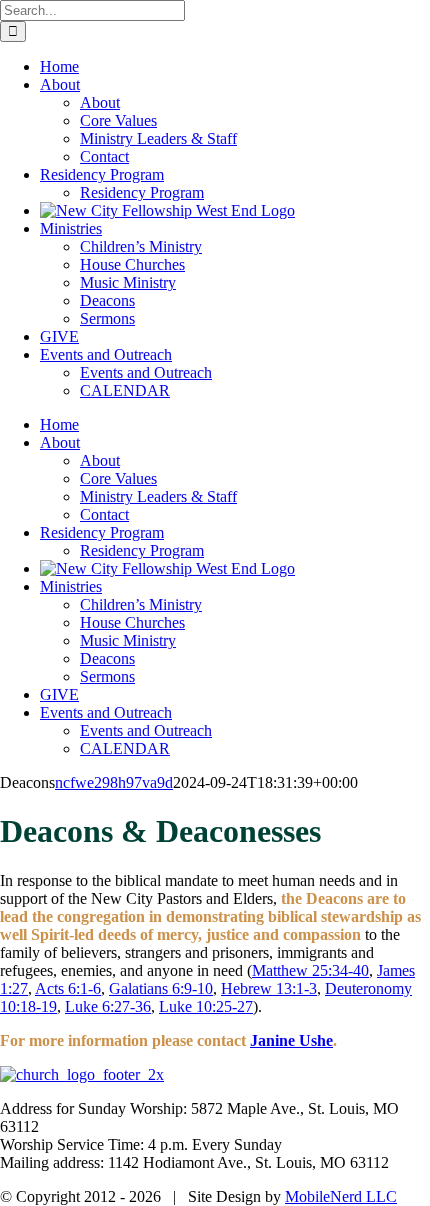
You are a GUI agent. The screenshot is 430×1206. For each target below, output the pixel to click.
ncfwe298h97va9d (114, 782)
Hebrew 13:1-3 (269, 988)
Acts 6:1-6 (68, 988)
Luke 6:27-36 (108, 1006)
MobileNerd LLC (341, 1196)
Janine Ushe (291, 1040)
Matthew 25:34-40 (310, 970)
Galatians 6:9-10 (161, 988)
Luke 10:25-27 (206, 1006)
